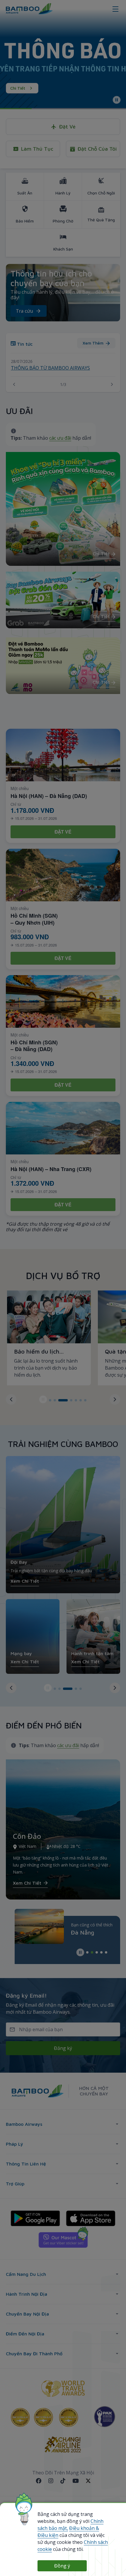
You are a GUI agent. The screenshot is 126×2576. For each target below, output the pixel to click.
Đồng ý (62, 2566)
